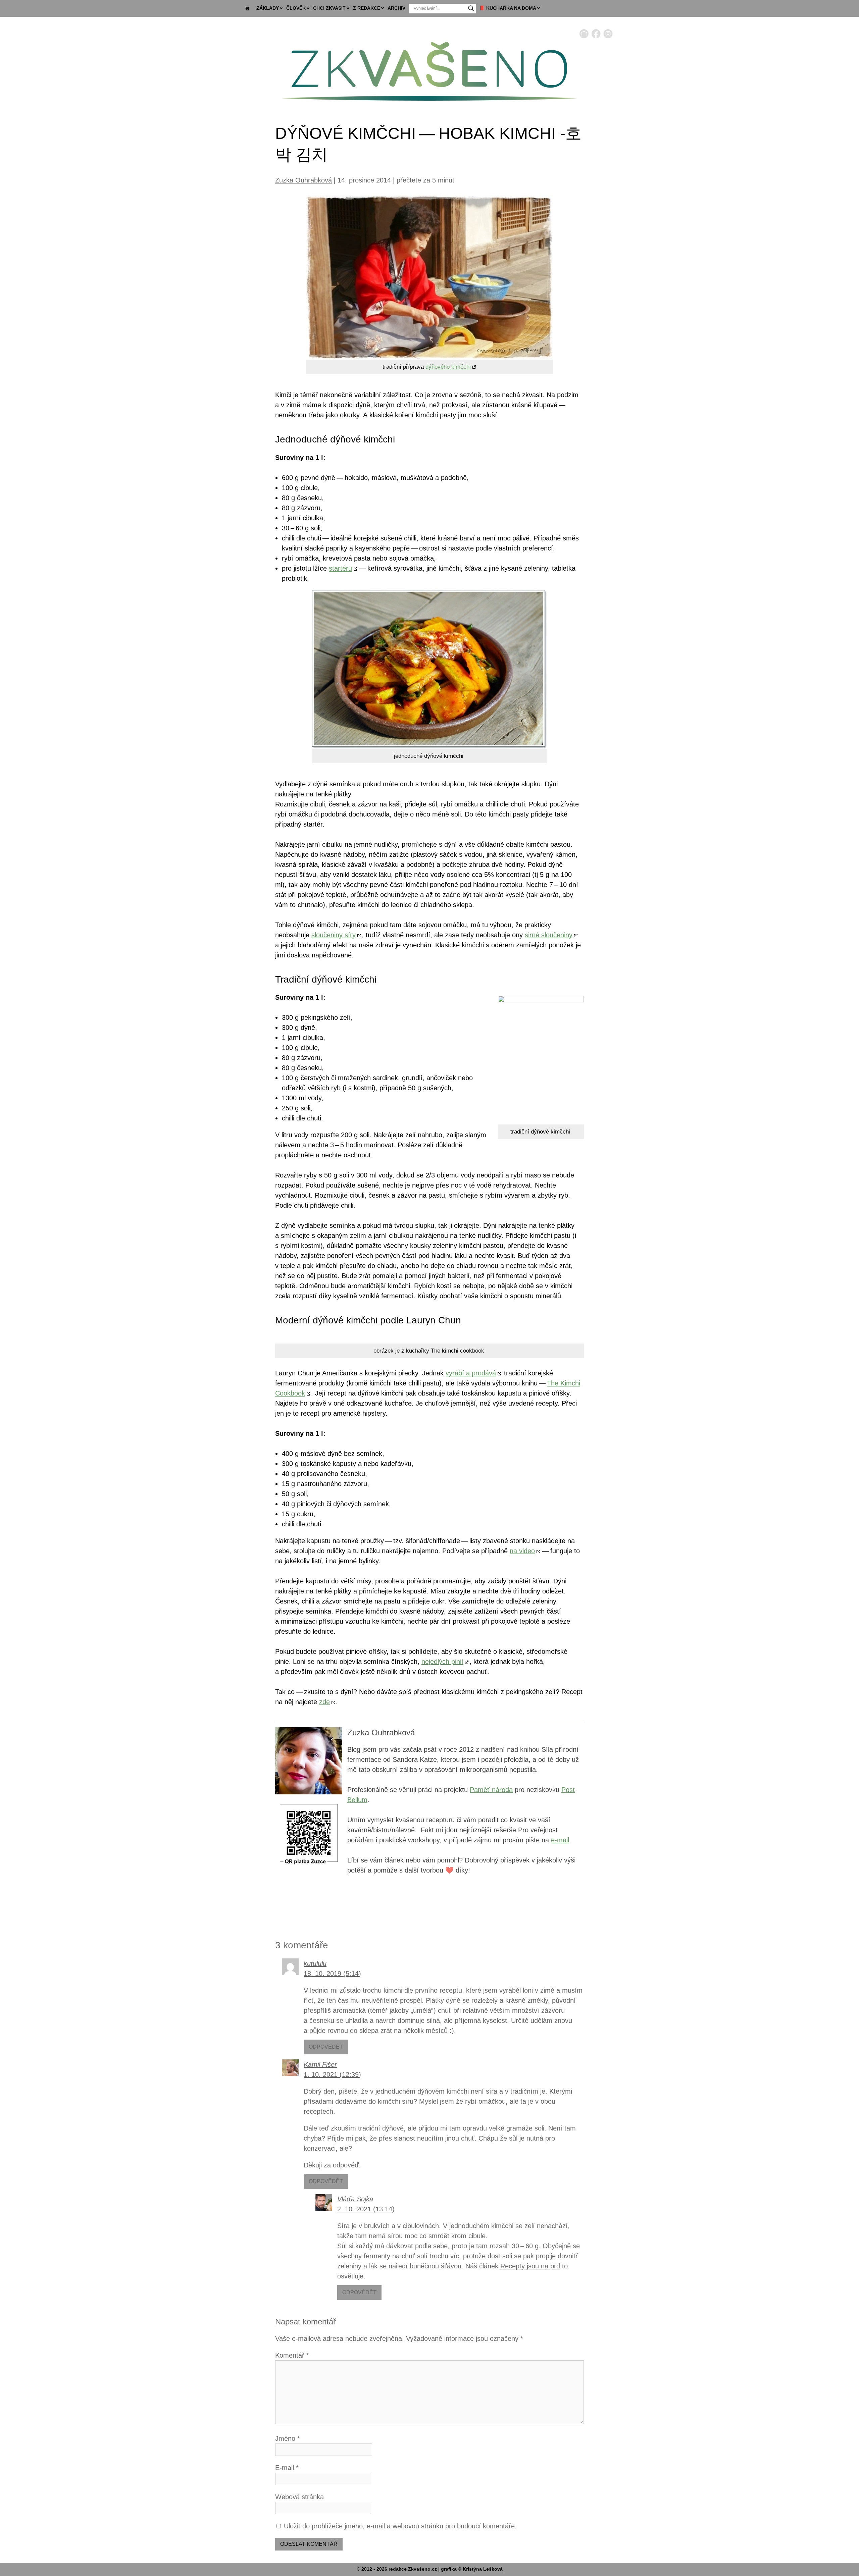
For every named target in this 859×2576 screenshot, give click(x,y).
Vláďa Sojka (355, 2199)
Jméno (288, 2438)
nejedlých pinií (442, 1662)
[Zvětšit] (334, 1810)
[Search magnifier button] (471, 8)
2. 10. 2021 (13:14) (366, 2209)
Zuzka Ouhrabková (304, 180)
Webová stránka (299, 2497)
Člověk (296, 8)
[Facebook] (596, 36)
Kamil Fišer (320, 2064)
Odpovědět (326, 2047)
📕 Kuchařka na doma (508, 8)
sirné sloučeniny (549, 935)
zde (324, 1702)
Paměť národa (491, 1790)
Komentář (292, 2355)
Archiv (396, 8)
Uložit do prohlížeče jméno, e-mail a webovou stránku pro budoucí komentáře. (400, 2526)
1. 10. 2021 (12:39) (332, 2074)
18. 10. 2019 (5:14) (332, 1974)
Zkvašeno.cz (422, 2569)
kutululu (315, 1963)
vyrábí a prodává (471, 1373)
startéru (340, 568)
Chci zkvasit (329, 8)
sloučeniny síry (334, 935)
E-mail (287, 2468)
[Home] (584, 36)
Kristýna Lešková (483, 2569)
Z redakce (367, 8)
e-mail (560, 1840)
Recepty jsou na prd (530, 2266)
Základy (268, 8)
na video (522, 1551)
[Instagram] (608, 36)
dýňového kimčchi (448, 367)
